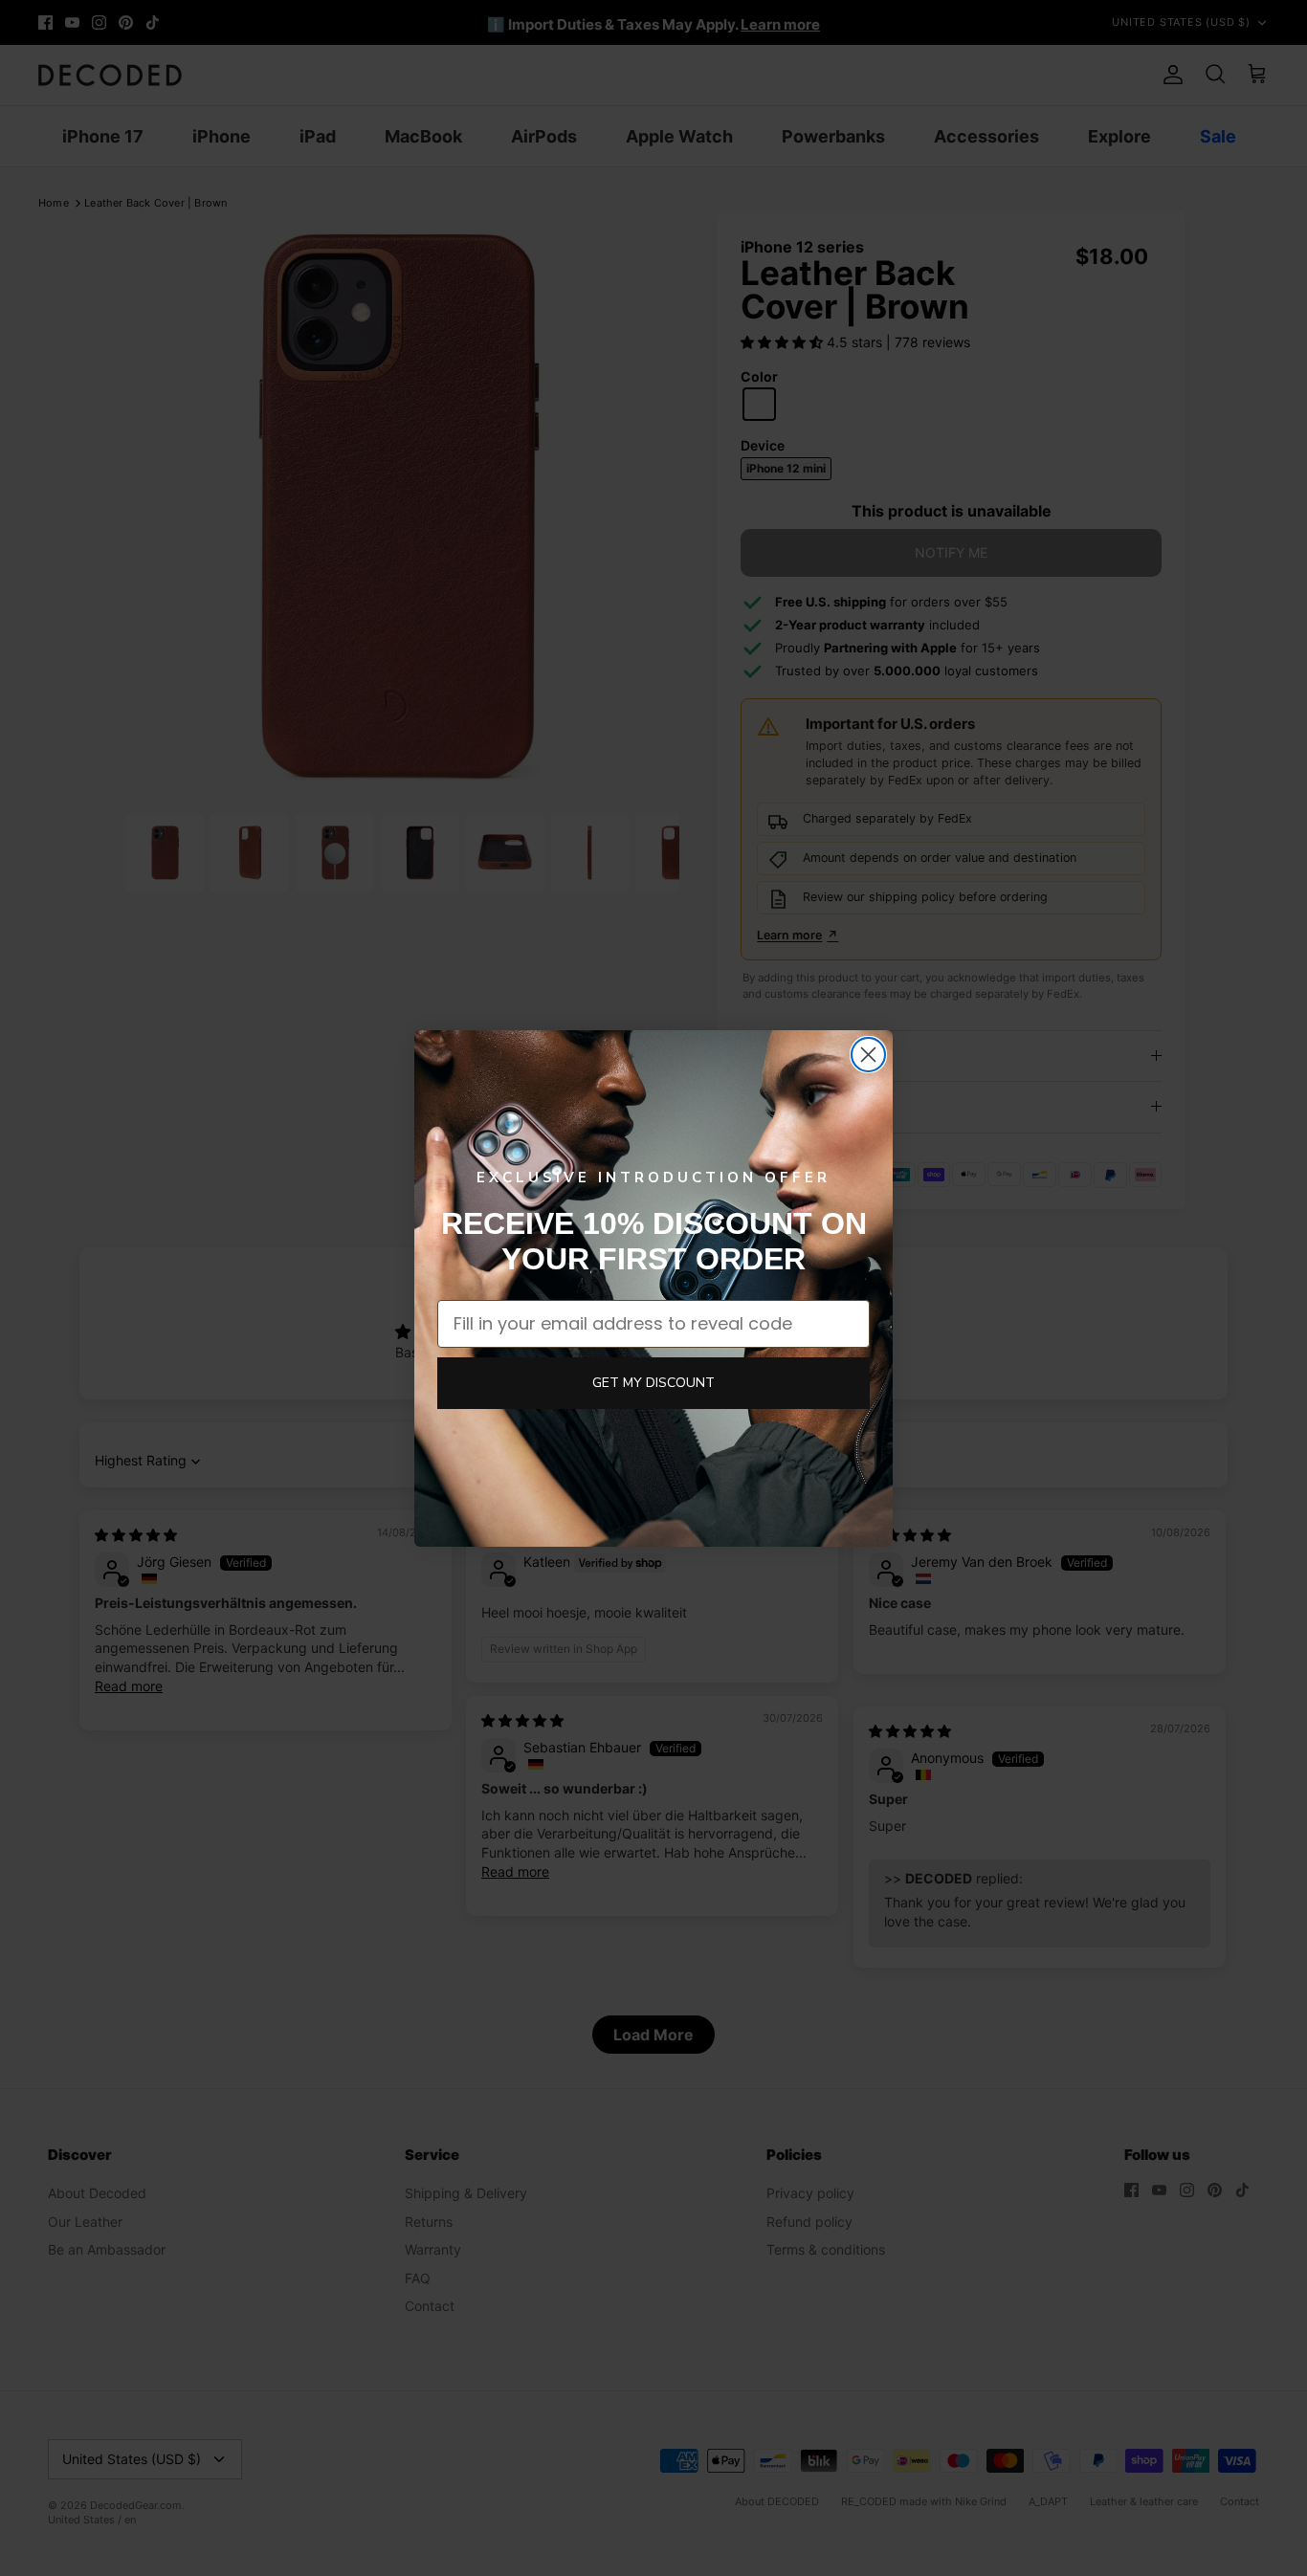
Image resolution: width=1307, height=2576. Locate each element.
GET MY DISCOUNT (653, 1383)
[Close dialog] (868, 1055)
